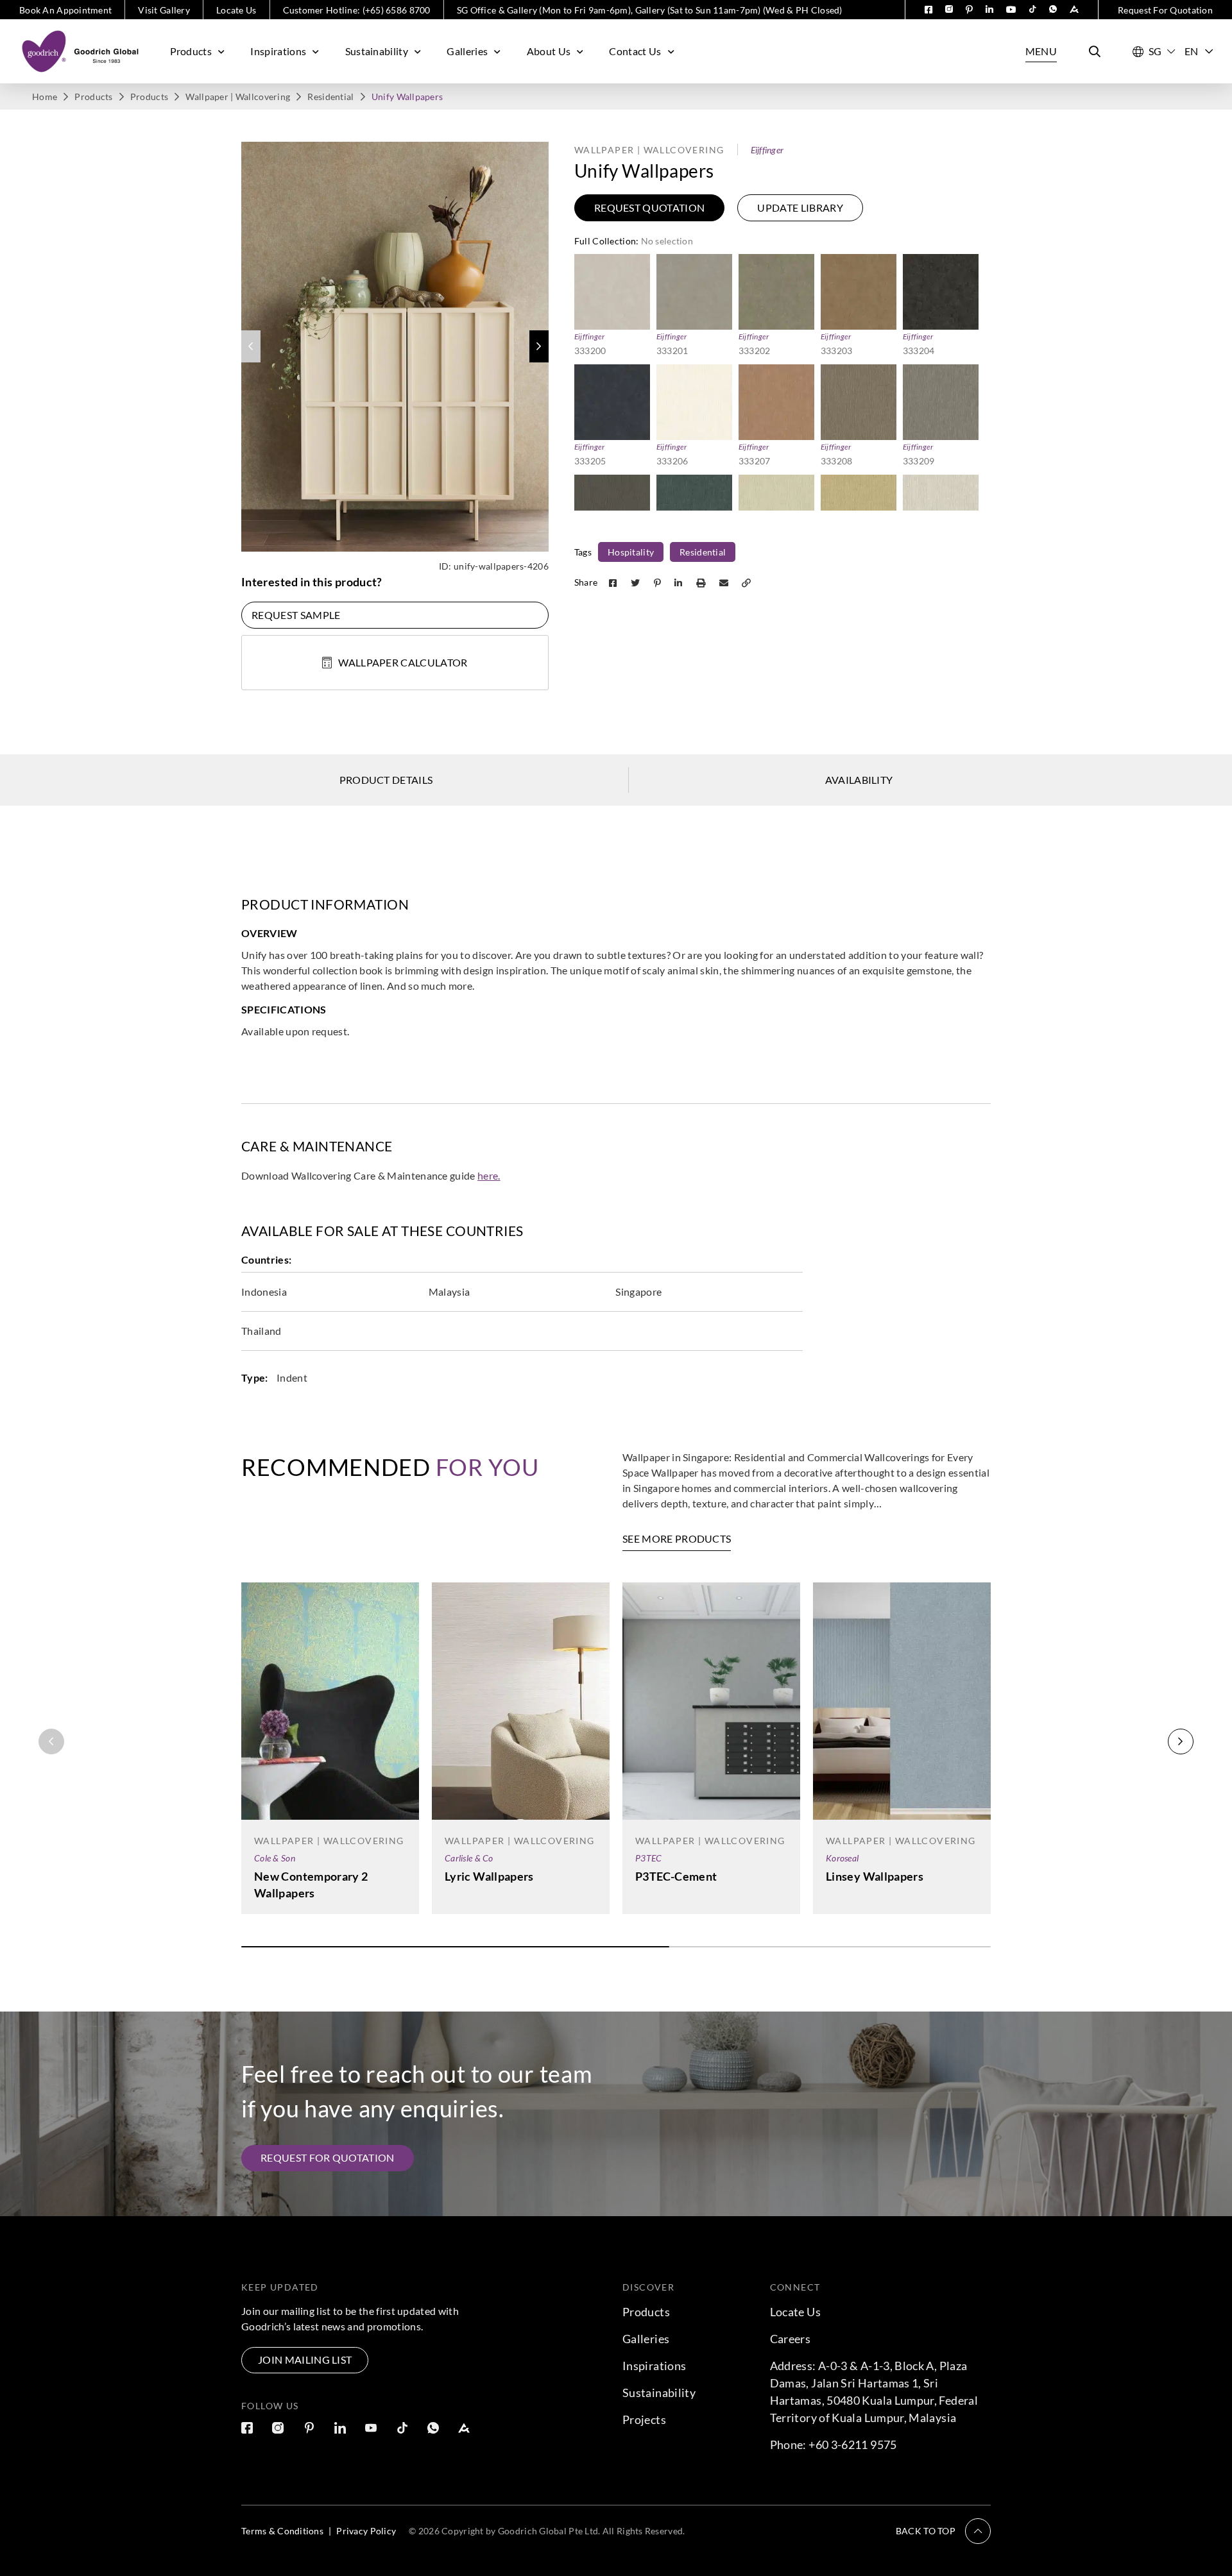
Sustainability (377, 51)
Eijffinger (767, 150)
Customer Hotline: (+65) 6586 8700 (357, 10)
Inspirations (278, 51)
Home (45, 97)
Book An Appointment (65, 10)
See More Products (677, 1538)
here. (489, 1175)
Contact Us (635, 51)
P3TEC (648, 1858)
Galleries (467, 51)
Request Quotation (649, 208)
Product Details (386, 780)
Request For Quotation (1165, 10)
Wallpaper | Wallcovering (238, 97)
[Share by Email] (725, 582)
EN (1192, 51)
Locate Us (236, 10)
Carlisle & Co (469, 1858)
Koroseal (842, 1858)
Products (191, 51)
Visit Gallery (164, 10)
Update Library (800, 208)
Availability (859, 780)
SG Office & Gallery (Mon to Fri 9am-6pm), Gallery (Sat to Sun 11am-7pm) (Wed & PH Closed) (650, 10)
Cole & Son (275, 1858)
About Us (549, 51)
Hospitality (631, 552)
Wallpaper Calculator (403, 662)
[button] (539, 346)
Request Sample (296, 615)
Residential (330, 97)
